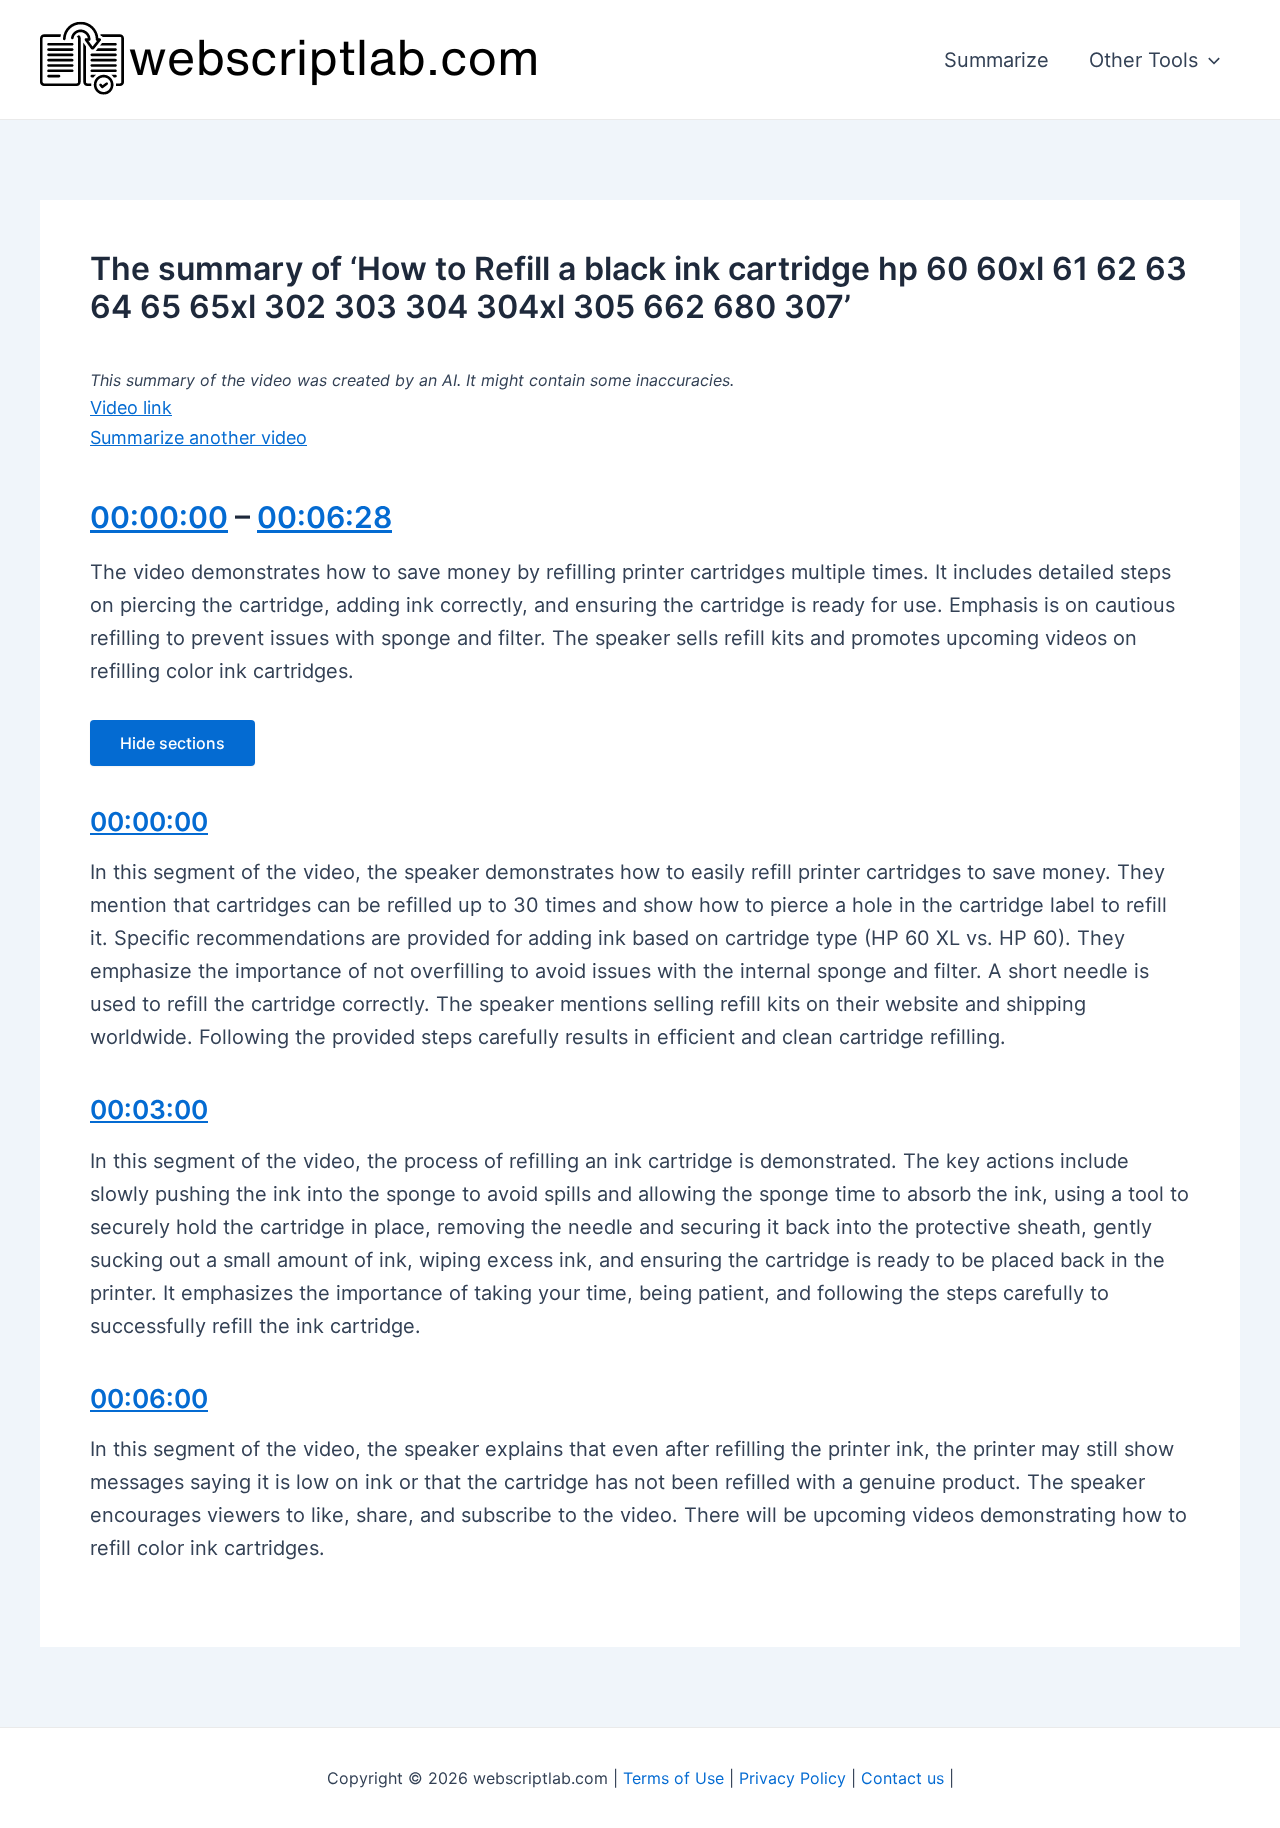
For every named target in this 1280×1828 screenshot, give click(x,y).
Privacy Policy (792, 1778)
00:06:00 (149, 1398)
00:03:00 (149, 1109)
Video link (131, 407)
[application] (1209, 60)
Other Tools (1143, 60)
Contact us (902, 1778)
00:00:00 (159, 517)
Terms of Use (673, 1778)
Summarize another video (198, 437)
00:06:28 (324, 517)
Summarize (996, 60)
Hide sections (172, 743)
